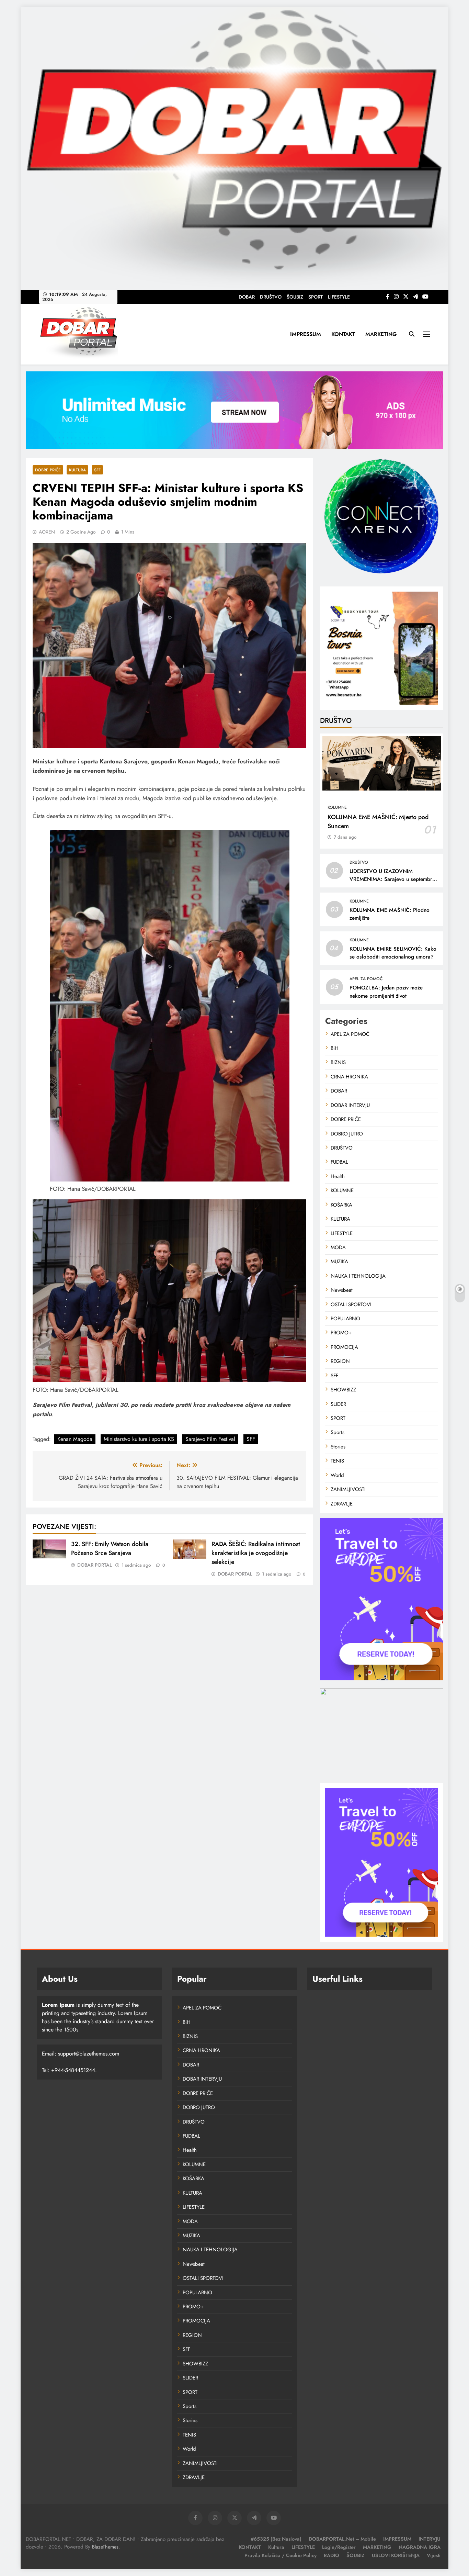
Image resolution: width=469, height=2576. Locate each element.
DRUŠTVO (271, 297)
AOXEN (47, 532)
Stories (338, 1447)
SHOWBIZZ (343, 1390)
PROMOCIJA (344, 1347)
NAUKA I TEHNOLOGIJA (358, 1276)
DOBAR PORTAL (95, 1565)
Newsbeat (342, 1290)
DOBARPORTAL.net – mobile (342, 2539)
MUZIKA (339, 1262)
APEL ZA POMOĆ (366, 979)
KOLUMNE (337, 807)
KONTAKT (343, 334)
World (337, 1475)
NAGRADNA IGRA (420, 2547)
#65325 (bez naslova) (276, 2539)
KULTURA (77, 470)
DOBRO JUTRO (347, 1134)
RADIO (331, 2555)
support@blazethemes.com (89, 2054)
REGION (340, 1361)
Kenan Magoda (75, 1439)
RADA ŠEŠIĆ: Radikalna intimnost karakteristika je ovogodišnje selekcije (256, 1553)
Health (338, 1176)
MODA (338, 1247)
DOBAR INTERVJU (350, 1105)
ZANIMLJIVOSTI (348, 1489)
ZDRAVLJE (342, 1504)
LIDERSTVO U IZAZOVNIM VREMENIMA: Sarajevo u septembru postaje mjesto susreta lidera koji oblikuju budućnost (392, 883)
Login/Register (339, 2547)
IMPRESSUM (306, 334)
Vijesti (434, 2555)
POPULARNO (345, 1319)
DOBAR (247, 297)
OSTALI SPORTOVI (351, 1304)
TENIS (337, 1461)
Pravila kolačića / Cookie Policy (281, 2555)
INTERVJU (430, 2539)
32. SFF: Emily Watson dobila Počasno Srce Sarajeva (110, 1548)
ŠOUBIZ (295, 297)
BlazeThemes (105, 2547)
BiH (335, 1048)
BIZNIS (338, 1062)
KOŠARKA (341, 1205)
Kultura (276, 2547)
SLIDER (338, 1404)
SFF (97, 470)
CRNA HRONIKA (349, 1077)
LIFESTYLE (339, 297)
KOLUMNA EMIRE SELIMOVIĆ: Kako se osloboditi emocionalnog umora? (393, 953)
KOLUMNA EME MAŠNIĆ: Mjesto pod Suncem (378, 821)
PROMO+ (341, 1333)
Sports (338, 1432)
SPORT (316, 297)
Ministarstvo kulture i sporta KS (139, 1439)
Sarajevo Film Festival (210, 1439)
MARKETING (381, 334)
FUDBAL (339, 1162)
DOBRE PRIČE (48, 470)
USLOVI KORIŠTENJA (396, 2555)
